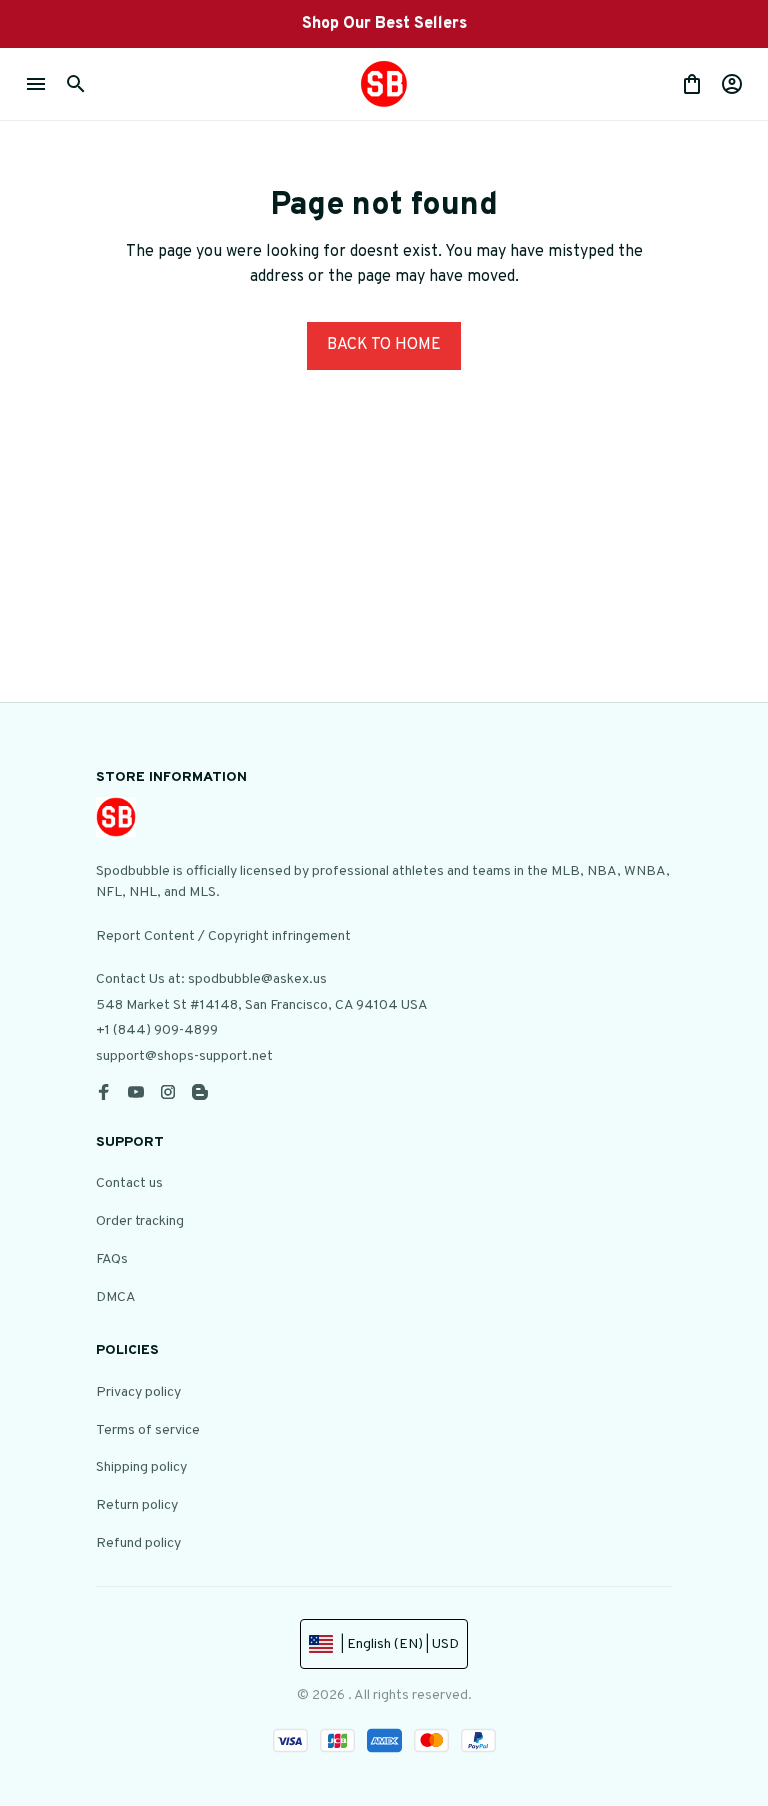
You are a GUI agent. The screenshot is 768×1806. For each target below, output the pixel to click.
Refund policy (138, 1543)
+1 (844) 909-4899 (157, 1030)
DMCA (116, 1297)
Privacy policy (138, 1392)
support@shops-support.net (184, 1056)
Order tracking (140, 1221)
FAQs (112, 1259)
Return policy (137, 1505)
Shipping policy (141, 1467)
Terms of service (148, 1430)
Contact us (129, 1183)
